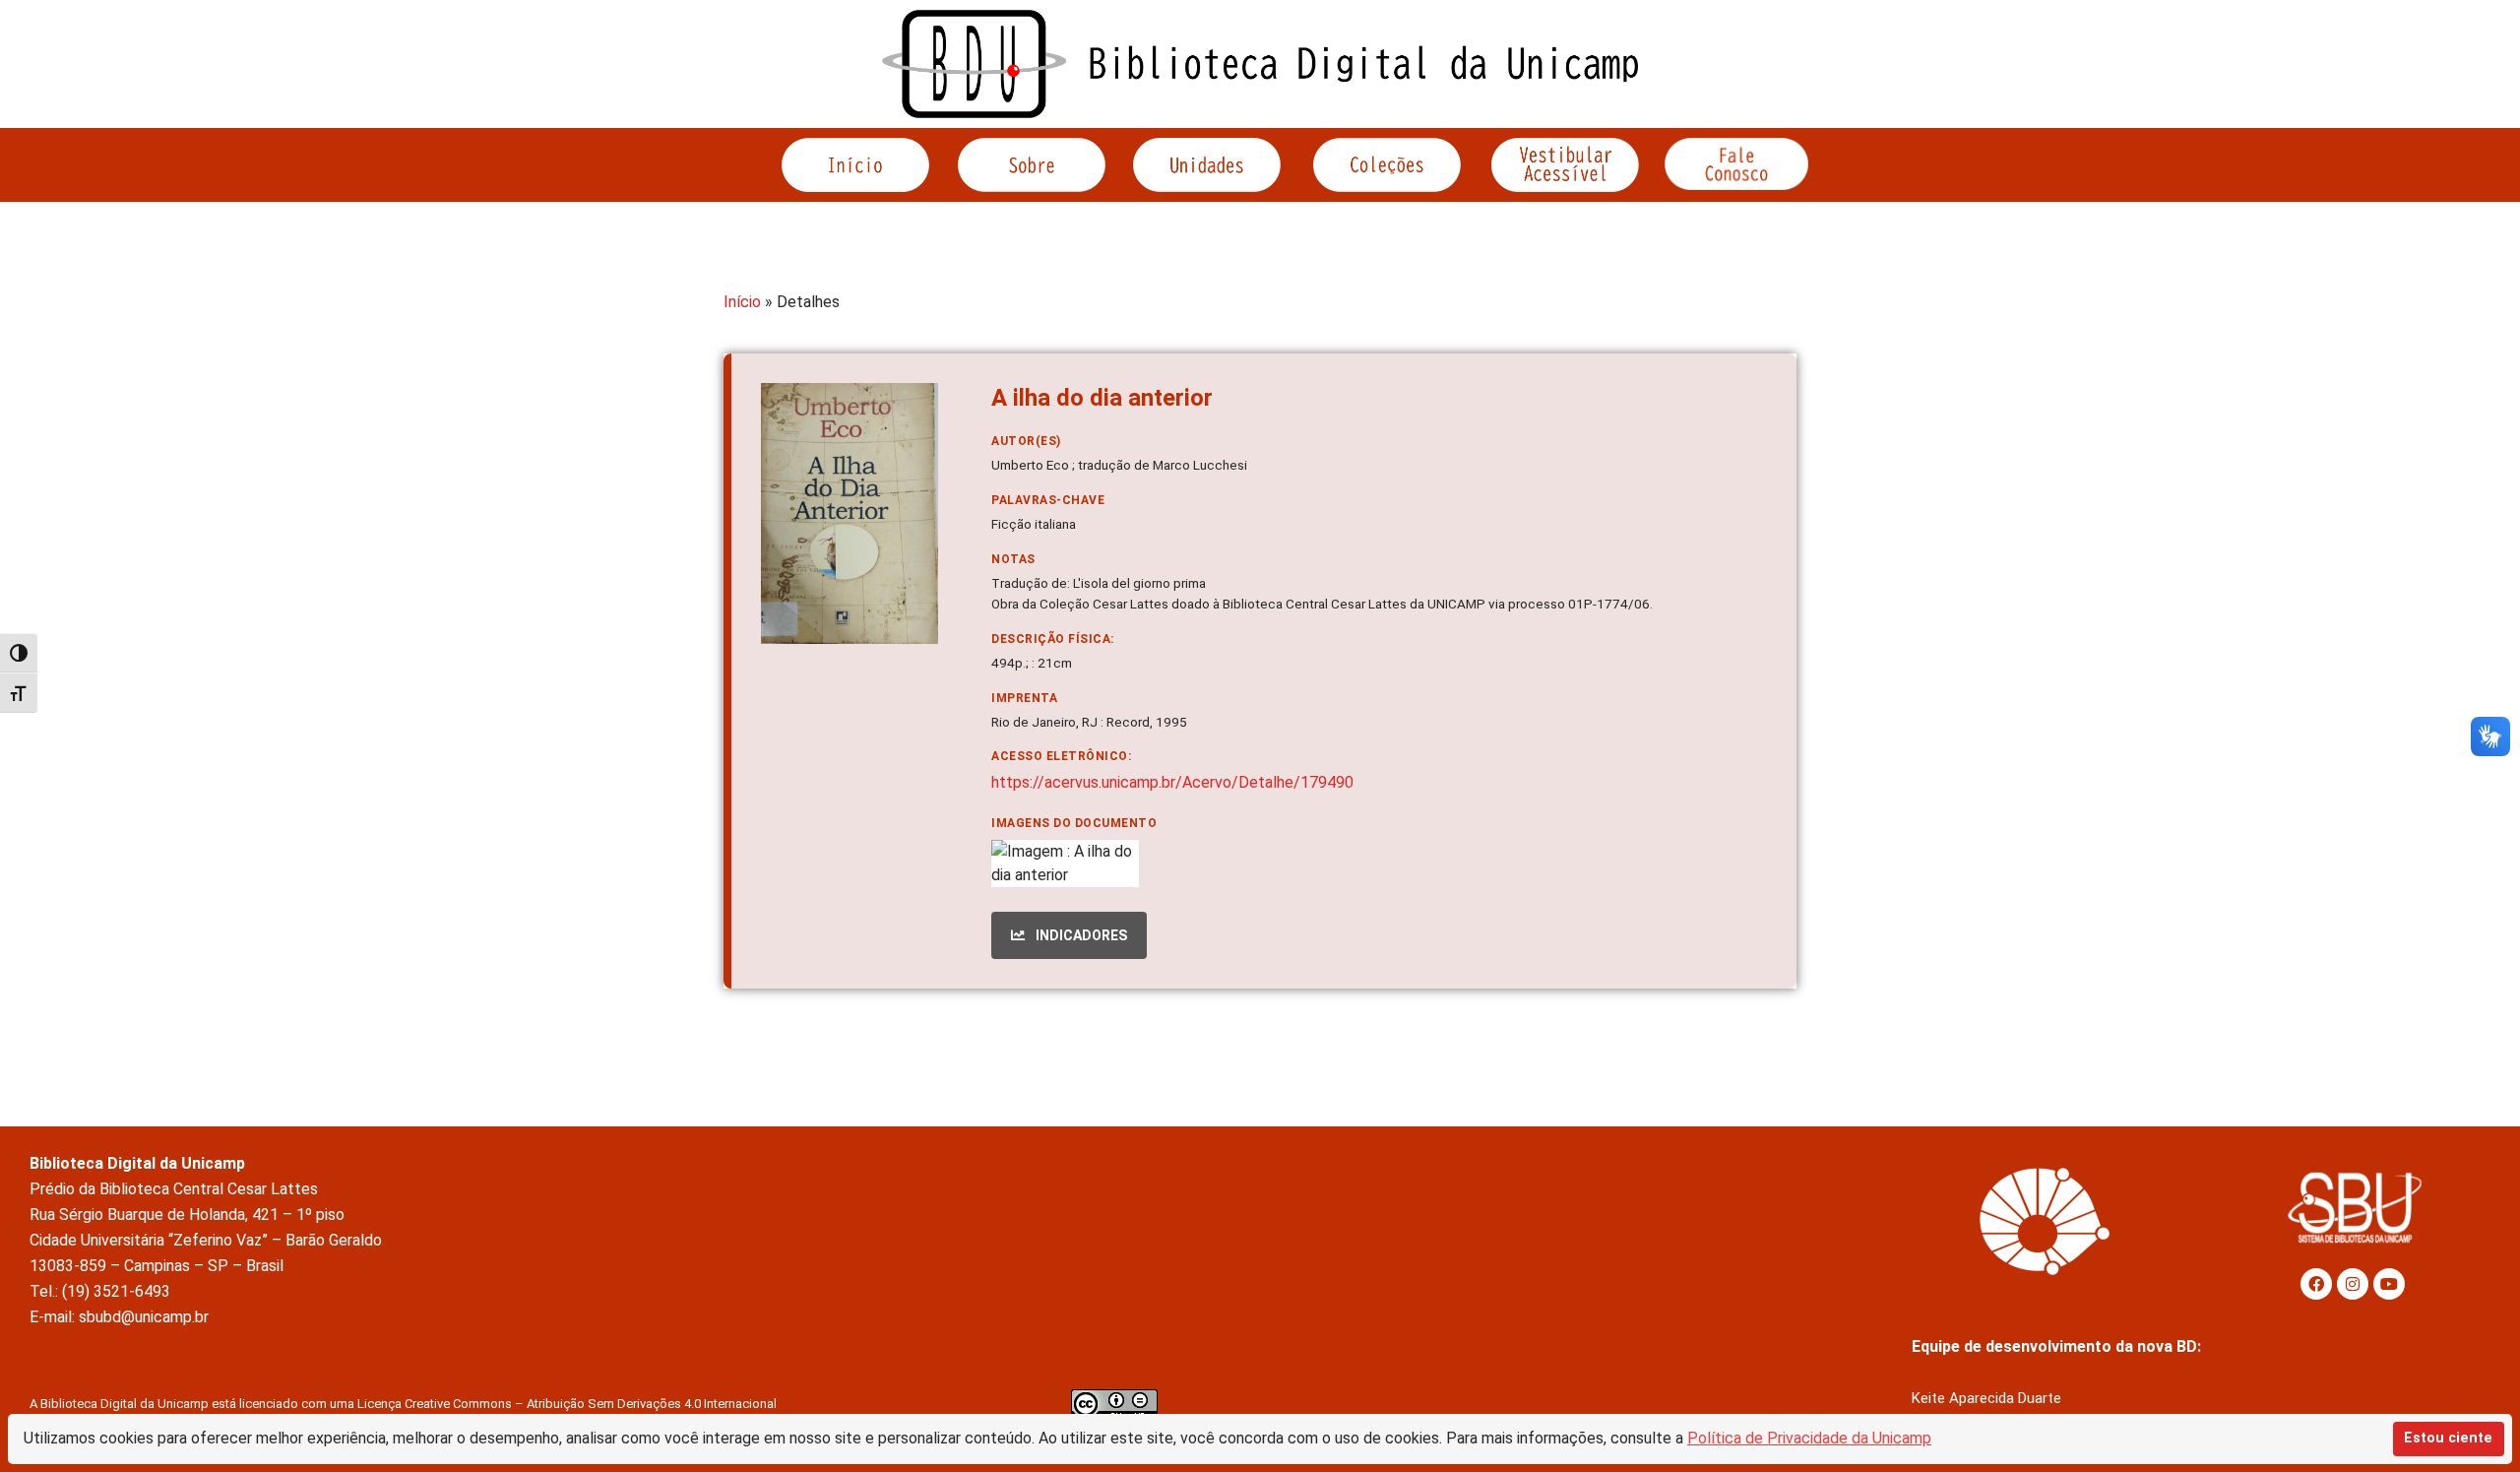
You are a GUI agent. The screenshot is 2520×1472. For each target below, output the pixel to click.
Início (742, 302)
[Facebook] (2316, 1284)
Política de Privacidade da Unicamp (1809, 1438)
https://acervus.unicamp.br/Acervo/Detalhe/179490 (1172, 782)
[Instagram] (2353, 1284)
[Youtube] (2389, 1284)
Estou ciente (2448, 1438)
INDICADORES (1080, 935)
